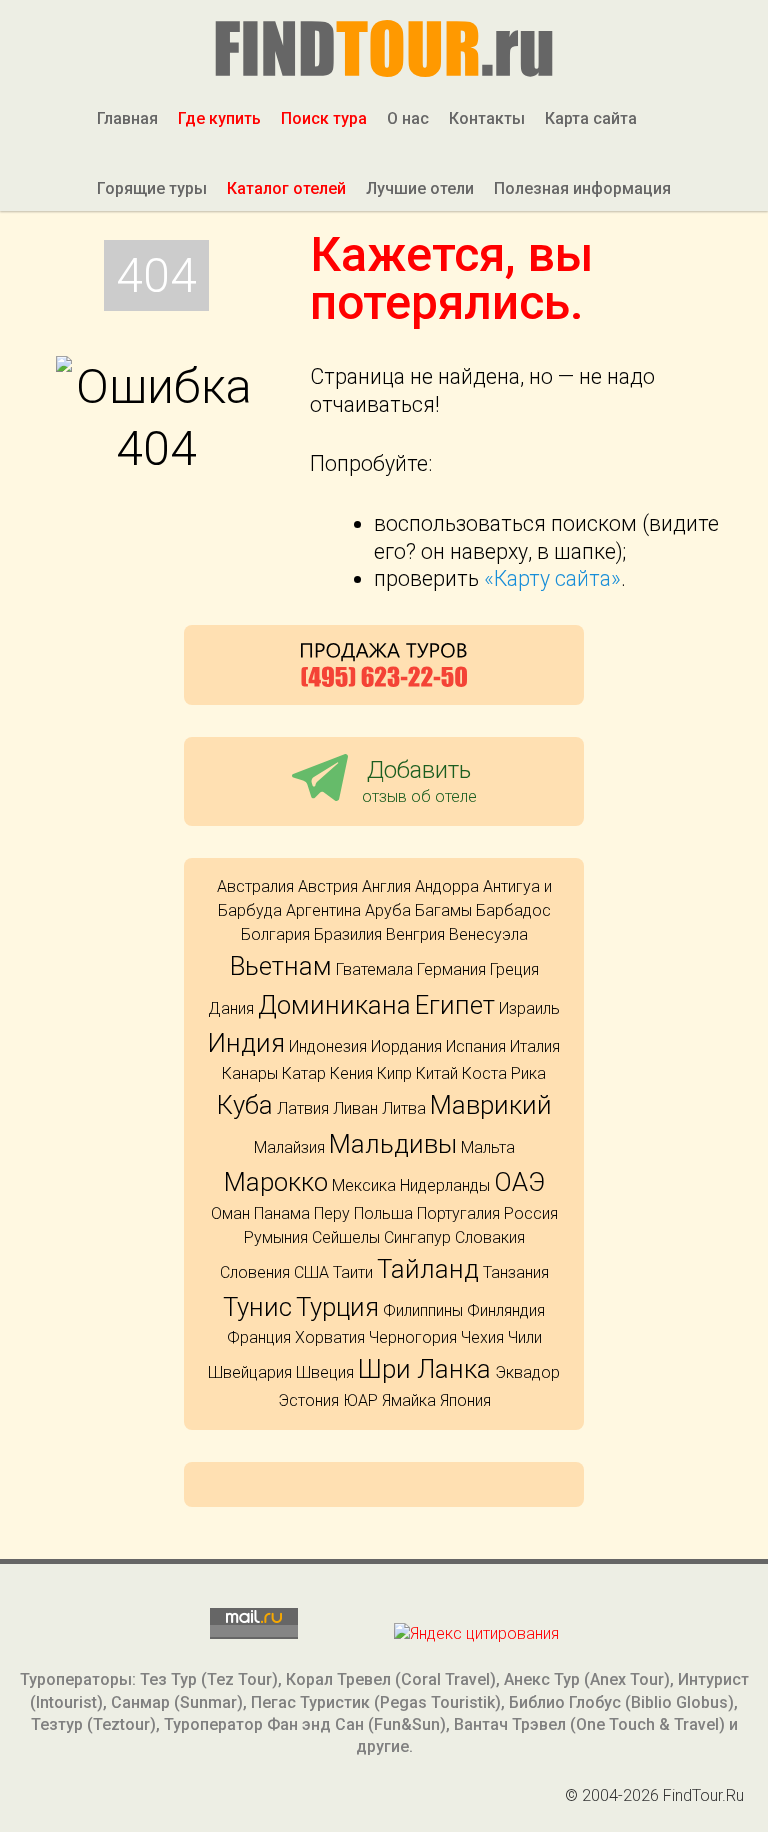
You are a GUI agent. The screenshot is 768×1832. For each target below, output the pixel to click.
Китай (437, 1073)
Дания (231, 1008)
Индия (246, 1043)
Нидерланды (445, 1185)
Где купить (219, 118)
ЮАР (360, 1400)
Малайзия (289, 1147)
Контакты (487, 118)
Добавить (419, 780)
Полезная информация (582, 188)
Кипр (394, 1073)
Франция (259, 1337)
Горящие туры (152, 188)
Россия (531, 1213)
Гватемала (374, 969)
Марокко (276, 1182)
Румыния (276, 1237)
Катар (304, 1073)
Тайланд (428, 1269)
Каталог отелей (286, 188)
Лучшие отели (420, 188)
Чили (525, 1337)
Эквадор (527, 1372)
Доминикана (334, 1005)
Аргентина (323, 910)
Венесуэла (488, 934)
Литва (404, 1108)
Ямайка (409, 1400)
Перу (332, 1213)
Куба (245, 1105)
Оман (230, 1213)
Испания (476, 1046)
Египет (455, 1005)
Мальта (488, 1147)
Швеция (325, 1372)
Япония (465, 1400)
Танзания (516, 1272)
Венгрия (415, 934)
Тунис (257, 1307)
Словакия (490, 1237)
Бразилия (348, 934)
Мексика (364, 1185)
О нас (408, 118)
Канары (250, 1073)
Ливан (355, 1108)
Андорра (447, 886)
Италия (535, 1046)
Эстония (308, 1400)
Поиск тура (324, 118)
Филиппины (423, 1310)
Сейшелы (346, 1237)
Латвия (303, 1108)
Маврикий (491, 1105)
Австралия (255, 886)
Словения (255, 1272)
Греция (514, 969)
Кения (351, 1073)
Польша (383, 1213)
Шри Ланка (424, 1369)
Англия (386, 886)
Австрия (328, 886)
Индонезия (328, 1046)
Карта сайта (591, 118)
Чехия (482, 1337)
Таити (353, 1272)
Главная (127, 118)
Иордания (406, 1046)
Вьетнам (281, 966)
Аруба (388, 910)
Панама (282, 1213)
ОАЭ (519, 1182)
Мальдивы (393, 1144)
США (311, 1272)
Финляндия (506, 1310)
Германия (451, 969)
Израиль (529, 1008)
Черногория (413, 1337)
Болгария (275, 934)
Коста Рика (504, 1073)
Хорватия (330, 1337)
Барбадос (513, 910)
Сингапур (417, 1237)
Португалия (458, 1213)
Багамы (443, 910)
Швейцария (250, 1372)
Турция (337, 1307)
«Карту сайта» (552, 578)
